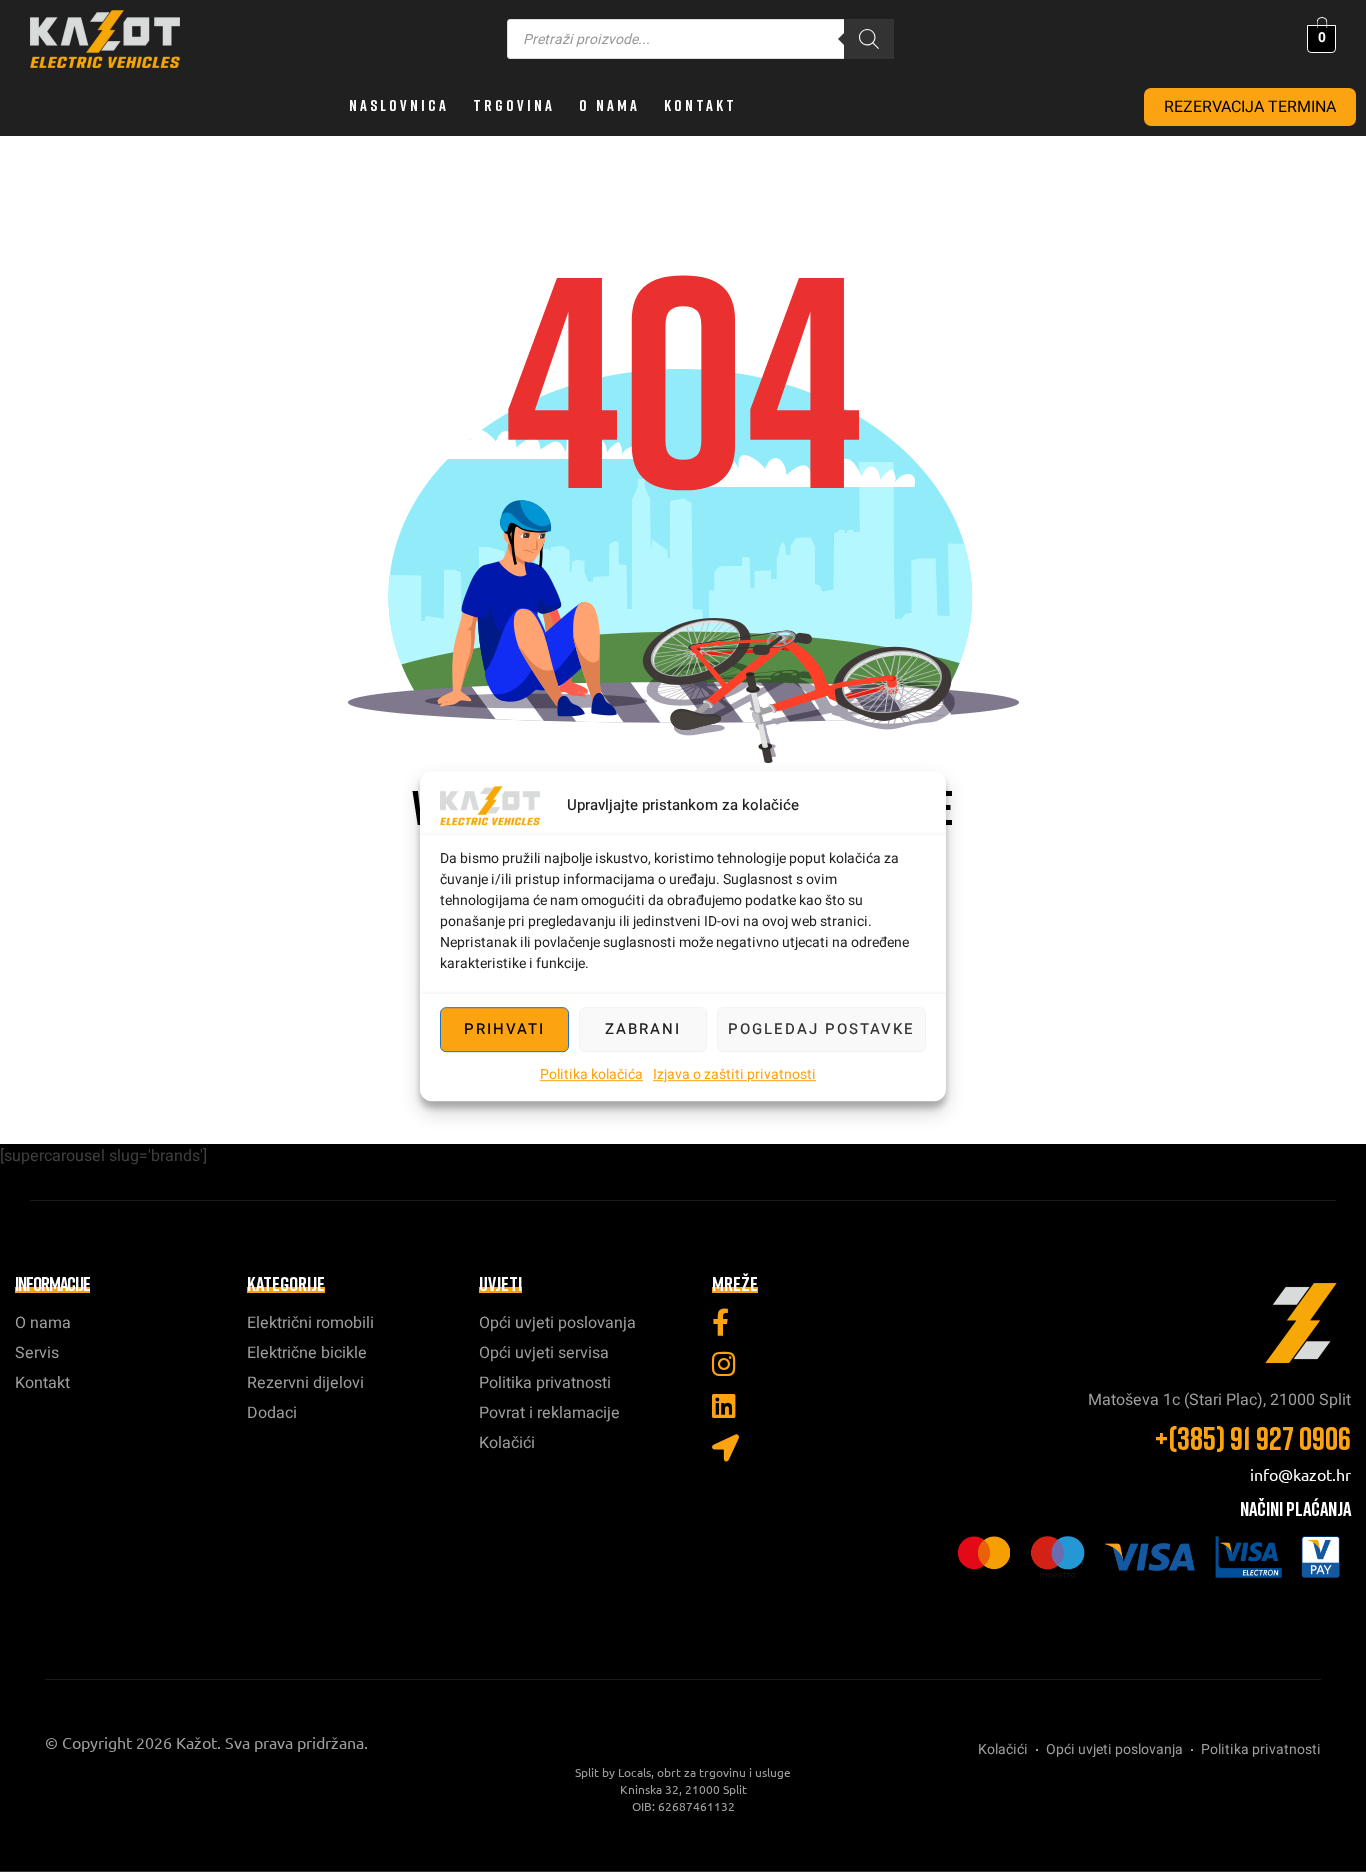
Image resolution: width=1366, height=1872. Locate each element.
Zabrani (643, 1029)
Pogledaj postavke (821, 1029)
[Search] (869, 39)
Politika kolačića (591, 1074)
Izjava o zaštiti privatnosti (734, 1074)
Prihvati (504, 1029)
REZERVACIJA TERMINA (1250, 107)
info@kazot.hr (1300, 1474)
